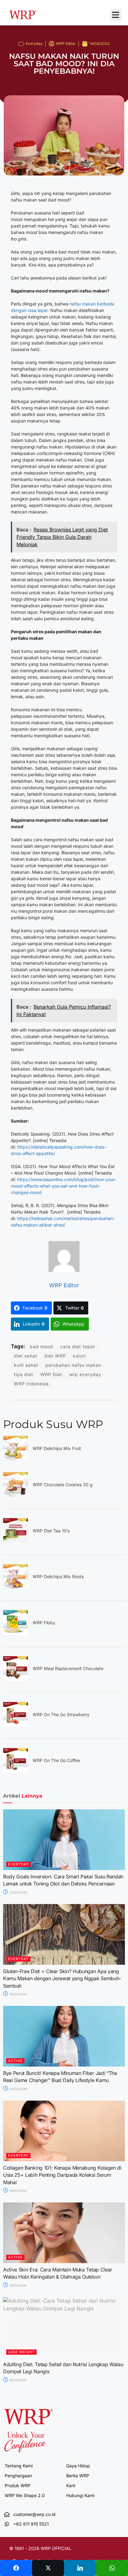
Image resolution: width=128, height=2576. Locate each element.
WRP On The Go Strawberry (61, 1714)
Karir (71, 2485)
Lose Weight (21, 2352)
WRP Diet (51, 1374)
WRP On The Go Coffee (56, 1760)
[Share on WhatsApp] (112, 2568)
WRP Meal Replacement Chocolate (68, 1668)
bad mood (41, 1346)
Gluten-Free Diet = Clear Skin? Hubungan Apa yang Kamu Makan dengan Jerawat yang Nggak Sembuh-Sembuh (62, 1979)
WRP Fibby (44, 1623)
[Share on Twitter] (48, 2568)
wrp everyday (85, 1374)
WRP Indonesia (31, 1384)
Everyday (34, 43)
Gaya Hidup (78, 2466)
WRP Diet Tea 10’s (51, 1531)
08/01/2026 (18, 2380)
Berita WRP (78, 2476)
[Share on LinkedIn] (80, 2568)
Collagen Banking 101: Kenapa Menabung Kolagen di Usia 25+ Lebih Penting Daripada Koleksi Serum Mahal (62, 2175)
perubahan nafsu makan (73, 1365)
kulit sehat (26, 1365)
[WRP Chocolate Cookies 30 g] (16, 1495)
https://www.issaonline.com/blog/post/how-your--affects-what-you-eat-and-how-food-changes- (64, 1186)
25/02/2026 (18, 1892)
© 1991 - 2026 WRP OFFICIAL (40, 2548)
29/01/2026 (18, 2191)
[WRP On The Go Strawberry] (16, 1725)
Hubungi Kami (80, 2495)
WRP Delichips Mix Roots (58, 1576)
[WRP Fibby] (16, 1633)
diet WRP (55, 1356)
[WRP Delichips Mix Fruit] (16, 1459)
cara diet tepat (78, 1346)
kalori (79, 1356)
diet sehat (26, 1356)
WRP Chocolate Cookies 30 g (63, 1485)
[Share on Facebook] (16, 2568)
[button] (116, 15)
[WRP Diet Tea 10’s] (16, 1541)
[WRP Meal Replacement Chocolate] (16, 1679)
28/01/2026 (18, 2285)
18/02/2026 (18, 1994)
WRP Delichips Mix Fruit (57, 1448)
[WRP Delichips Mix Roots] (16, 1587)
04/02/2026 (18, 2089)
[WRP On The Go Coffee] (16, 1771)
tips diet (24, 1374)
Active (15, 2061)
